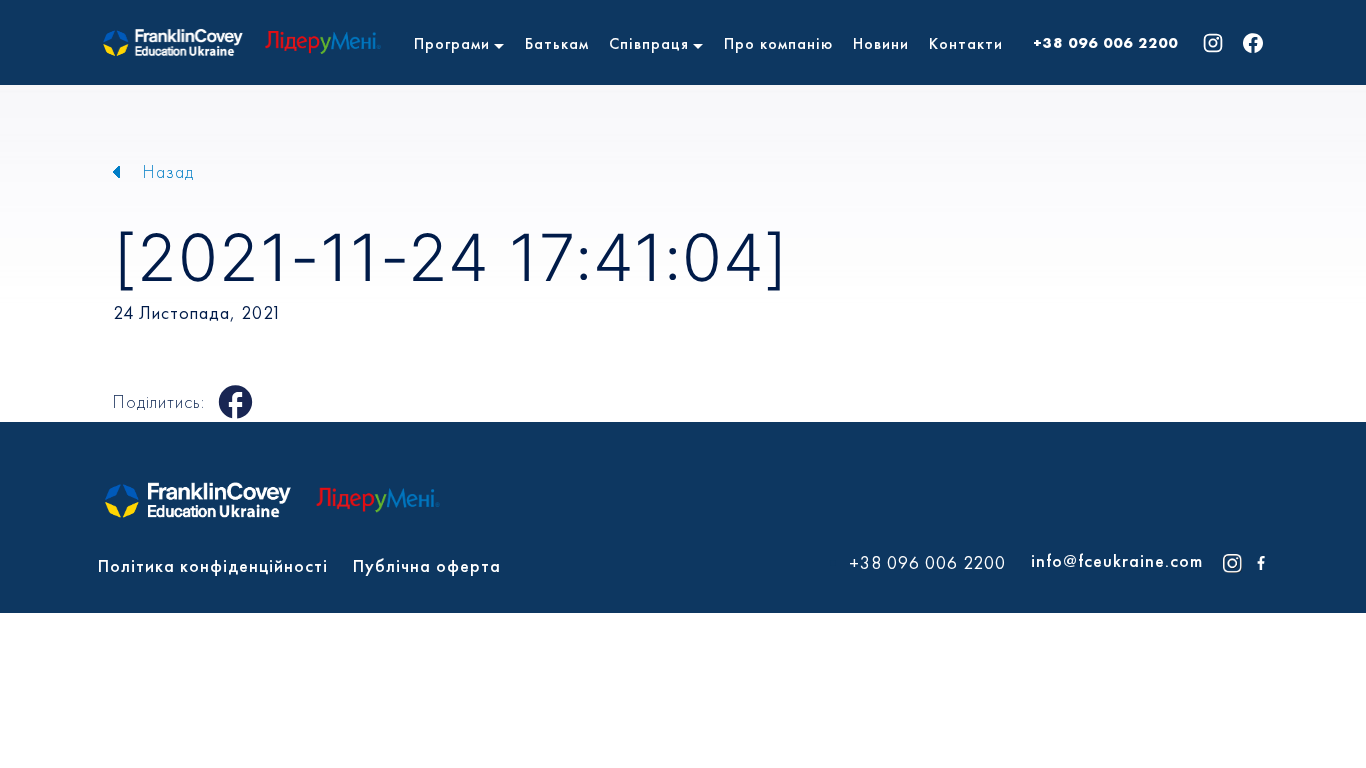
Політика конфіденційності (213, 565)
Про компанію (778, 43)
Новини (881, 43)
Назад (168, 171)
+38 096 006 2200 (1105, 43)
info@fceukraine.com (1117, 560)
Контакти (966, 43)
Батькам (557, 43)
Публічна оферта (427, 565)
